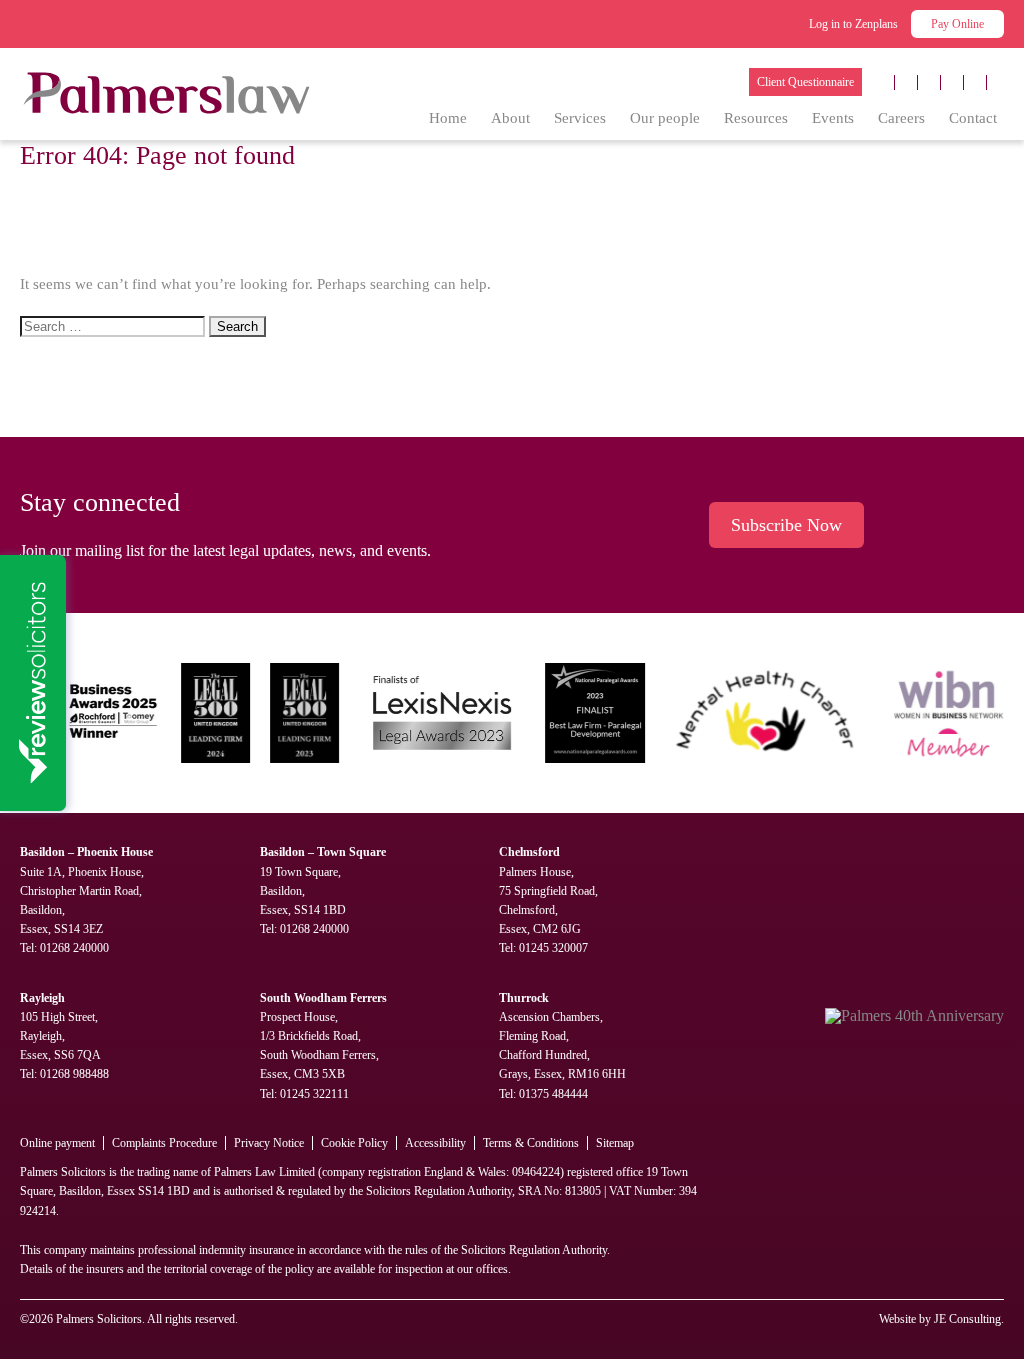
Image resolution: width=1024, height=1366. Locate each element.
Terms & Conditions (531, 1143)
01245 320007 (553, 948)
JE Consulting (967, 1319)
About (510, 118)
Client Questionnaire (805, 82)
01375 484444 (553, 1094)
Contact (973, 118)
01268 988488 (74, 1074)
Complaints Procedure (164, 1143)
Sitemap (615, 1143)
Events (833, 118)
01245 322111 (314, 1094)
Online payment (57, 1143)
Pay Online (957, 24)
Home (448, 118)
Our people (665, 118)
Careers (901, 118)
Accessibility (435, 1143)
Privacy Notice (269, 1143)
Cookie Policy (354, 1143)
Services (580, 118)
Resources (756, 118)
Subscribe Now (786, 525)
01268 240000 (74, 948)
